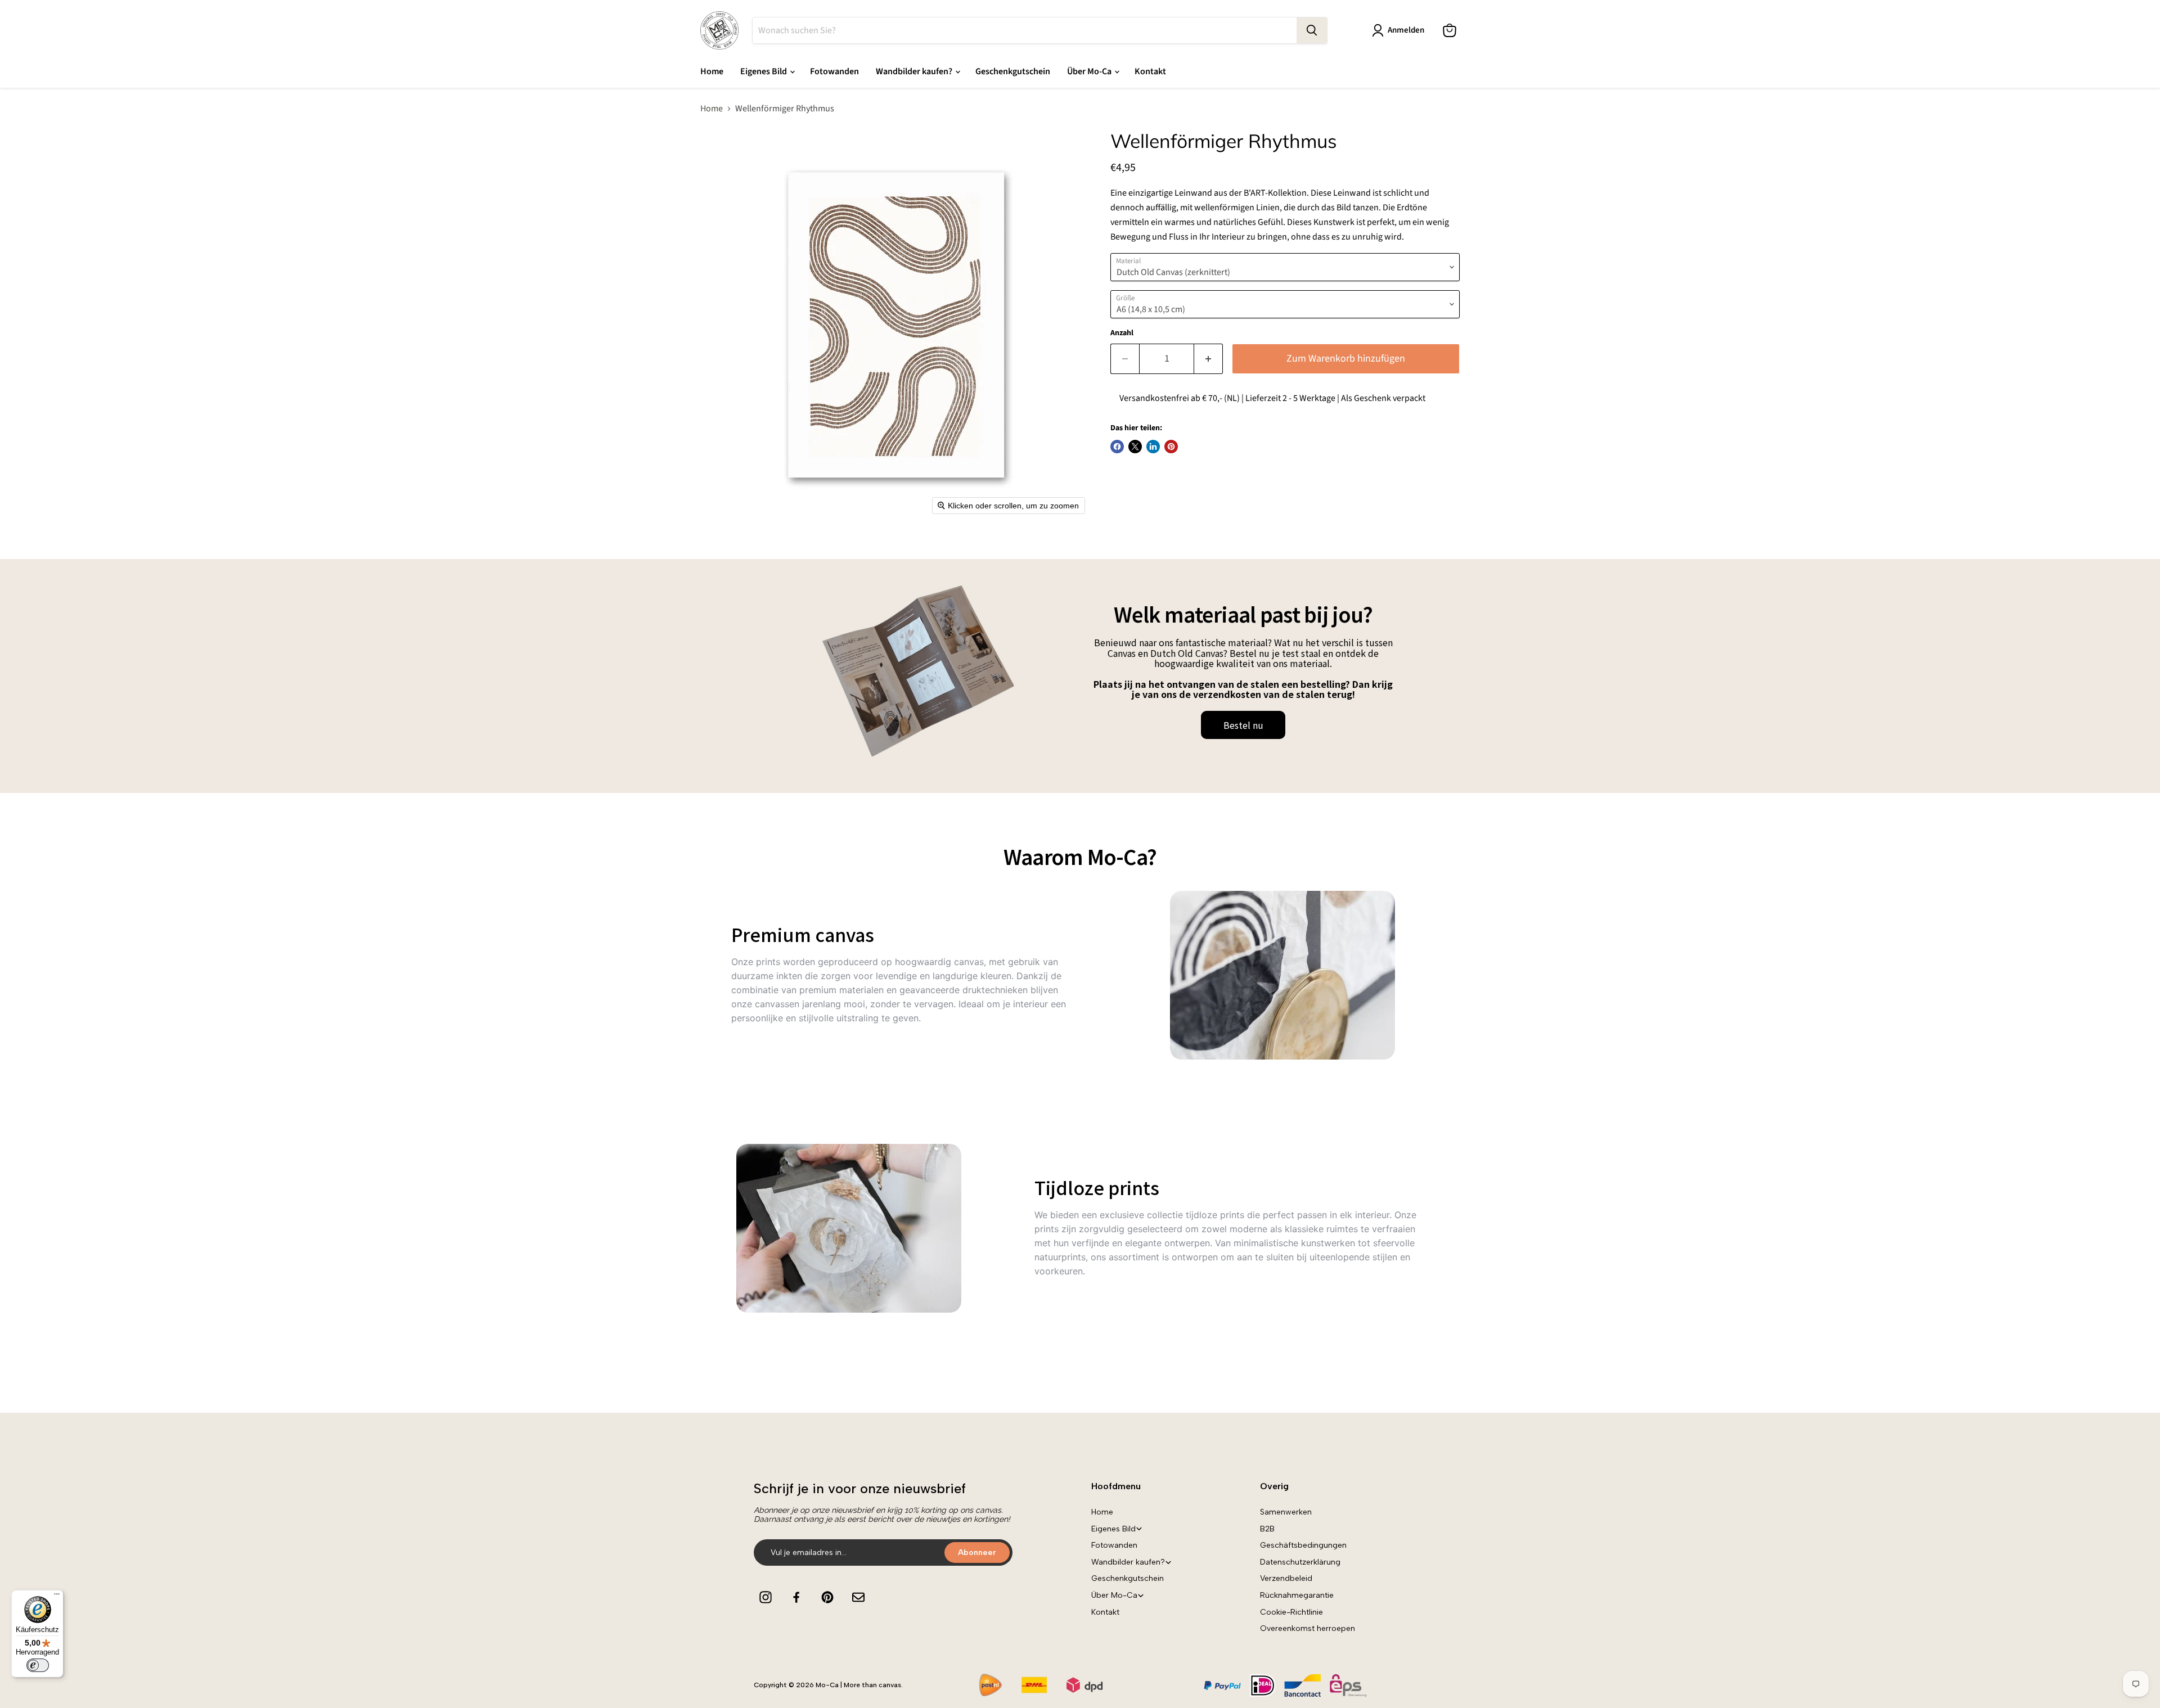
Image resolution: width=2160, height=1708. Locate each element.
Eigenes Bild (764, 71)
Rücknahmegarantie (1297, 1595)
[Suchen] (1312, 30)
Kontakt (1150, 71)
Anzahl (1122, 333)
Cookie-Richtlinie (1291, 1612)
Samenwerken (1286, 1512)
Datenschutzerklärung (1300, 1562)
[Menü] (57, 1597)
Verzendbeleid (1286, 1578)
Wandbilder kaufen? (915, 71)
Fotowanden (834, 71)
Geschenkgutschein (1013, 71)
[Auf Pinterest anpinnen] (1171, 447)
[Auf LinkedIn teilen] (1153, 447)
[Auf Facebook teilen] (1117, 447)
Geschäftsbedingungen (1303, 1545)
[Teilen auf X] (1135, 447)
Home (712, 71)
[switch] (38, 1665)
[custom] (766, 1597)
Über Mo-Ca (1090, 71)
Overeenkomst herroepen (1308, 1628)
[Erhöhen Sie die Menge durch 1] (1209, 359)
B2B (1267, 1529)
